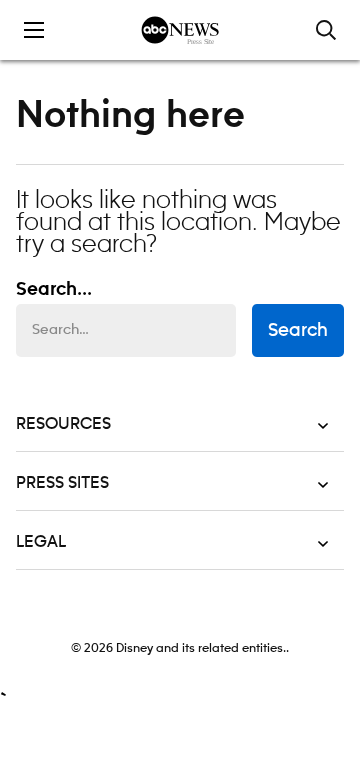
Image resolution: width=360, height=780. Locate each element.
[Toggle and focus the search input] (326, 30)
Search (298, 331)
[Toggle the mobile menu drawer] (34, 30)
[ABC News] (180, 30)
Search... (54, 290)
